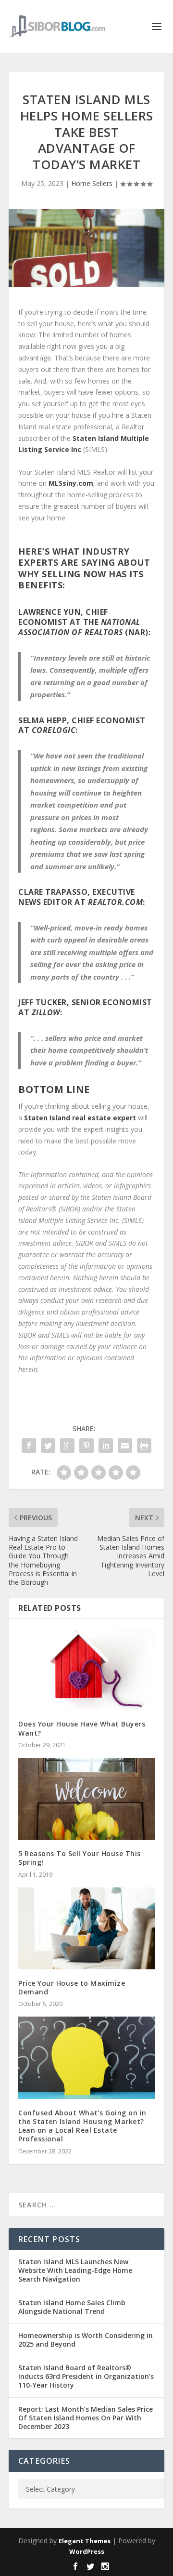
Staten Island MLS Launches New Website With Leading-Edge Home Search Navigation (75, 2270)
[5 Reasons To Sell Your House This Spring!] (86, 1799)
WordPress (87, 2551)
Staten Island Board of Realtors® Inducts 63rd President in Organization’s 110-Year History (86, 2376)
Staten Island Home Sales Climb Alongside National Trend (72, 2307)
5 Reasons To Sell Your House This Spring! (80, 1858)
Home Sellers (92, 183)
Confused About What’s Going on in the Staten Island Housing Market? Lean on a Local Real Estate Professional (82, 2126)
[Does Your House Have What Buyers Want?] (86, 1669)
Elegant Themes (85, 2541)
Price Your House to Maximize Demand (72, 1987)
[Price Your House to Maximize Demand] (86, 1928)
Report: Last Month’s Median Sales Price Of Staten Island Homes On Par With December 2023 (86, 2418)
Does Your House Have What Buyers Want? (82, 1728)
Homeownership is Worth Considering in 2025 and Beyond (86, 2340)
